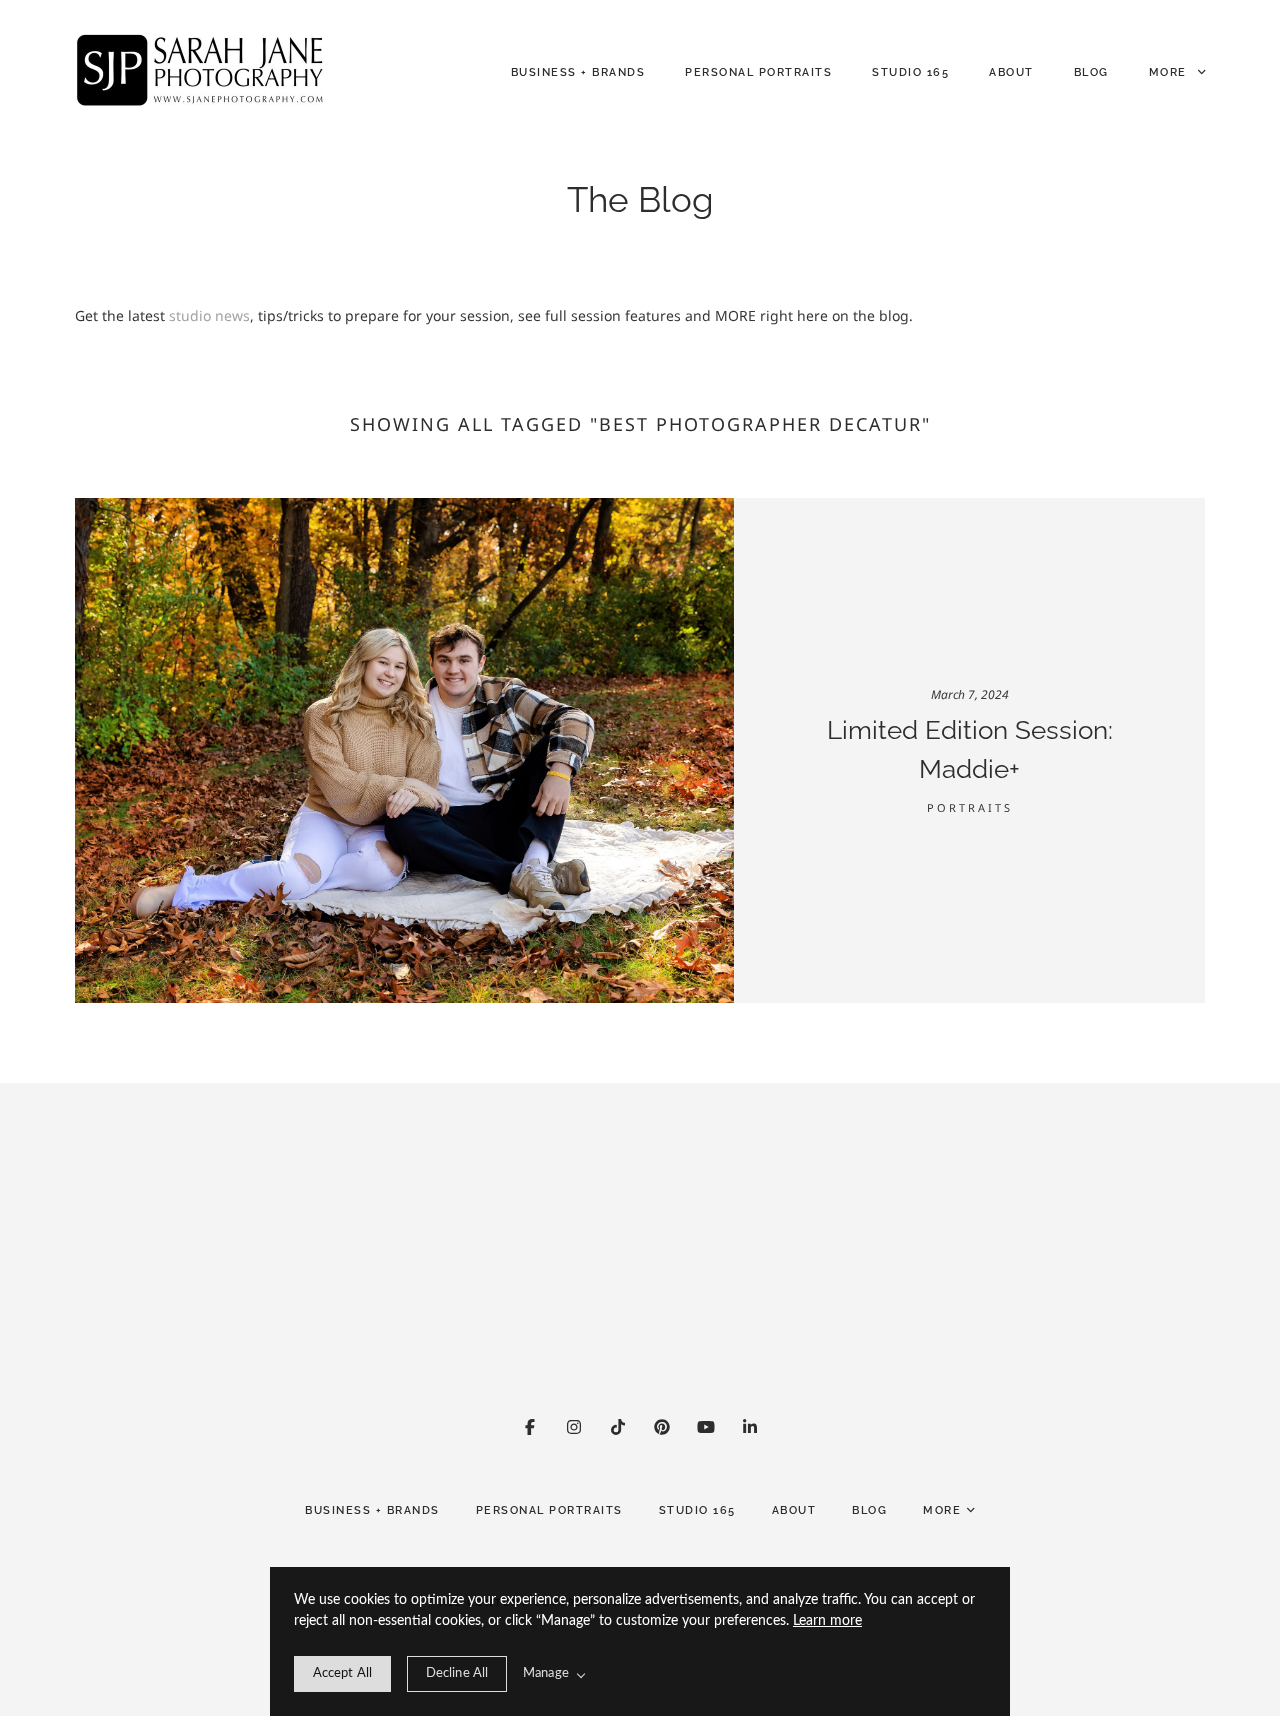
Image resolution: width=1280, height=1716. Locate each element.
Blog (1091, 72)
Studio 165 (910, 72)
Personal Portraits (758, 72)
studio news (209, 315)
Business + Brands (578, 72)
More (1170, 72)
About (1011, 72)
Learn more (827, 1621)
